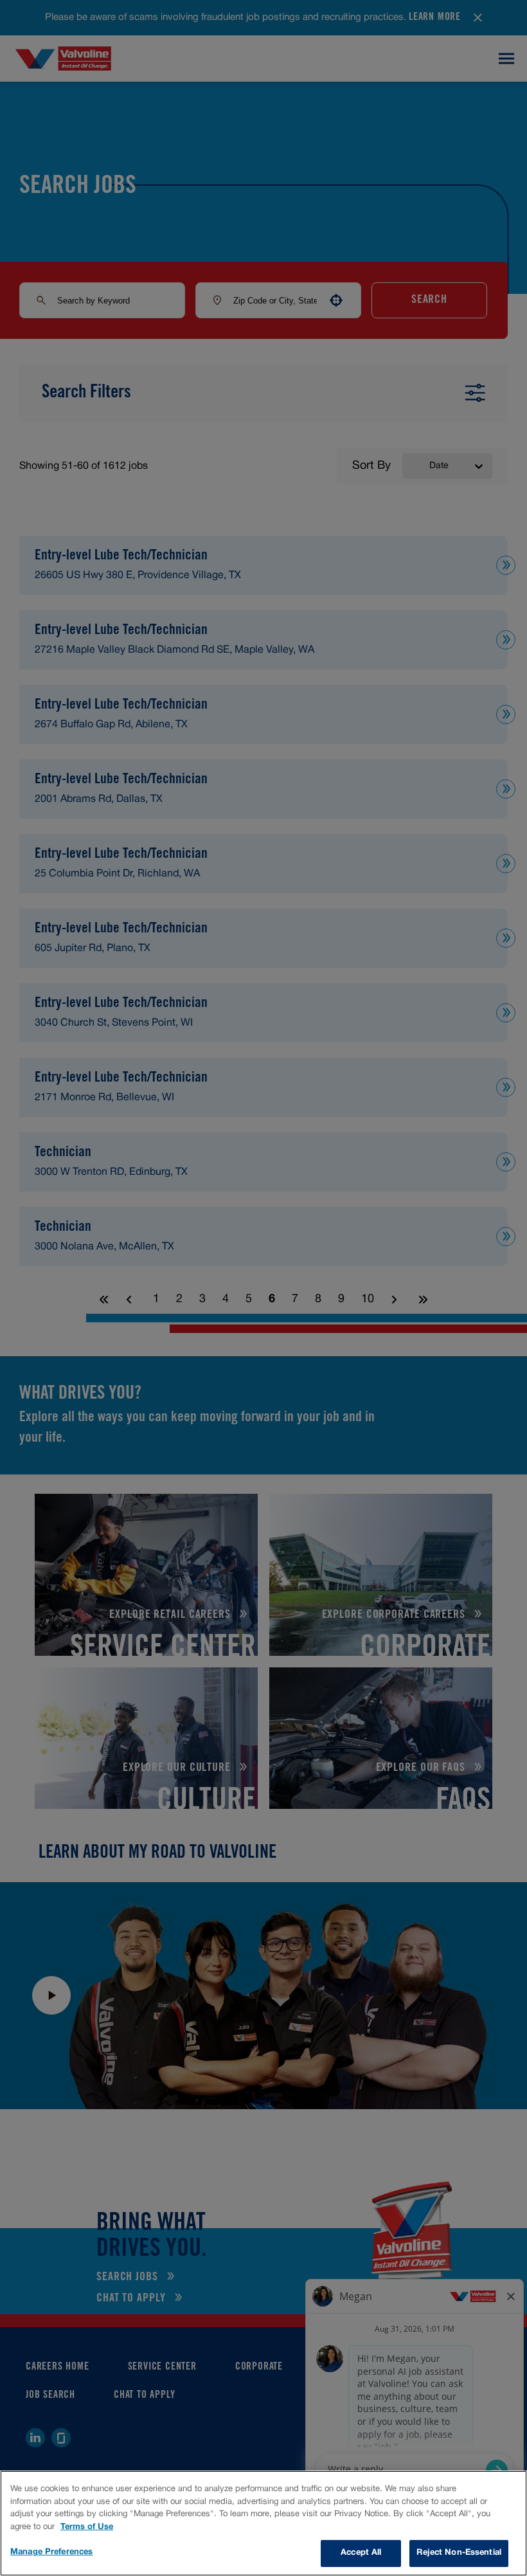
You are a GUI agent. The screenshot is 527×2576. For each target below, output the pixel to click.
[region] (263, 2523)
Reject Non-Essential (459, 2553)
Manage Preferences (51, 2552)
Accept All (361, 2553)
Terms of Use (87, 2527)
